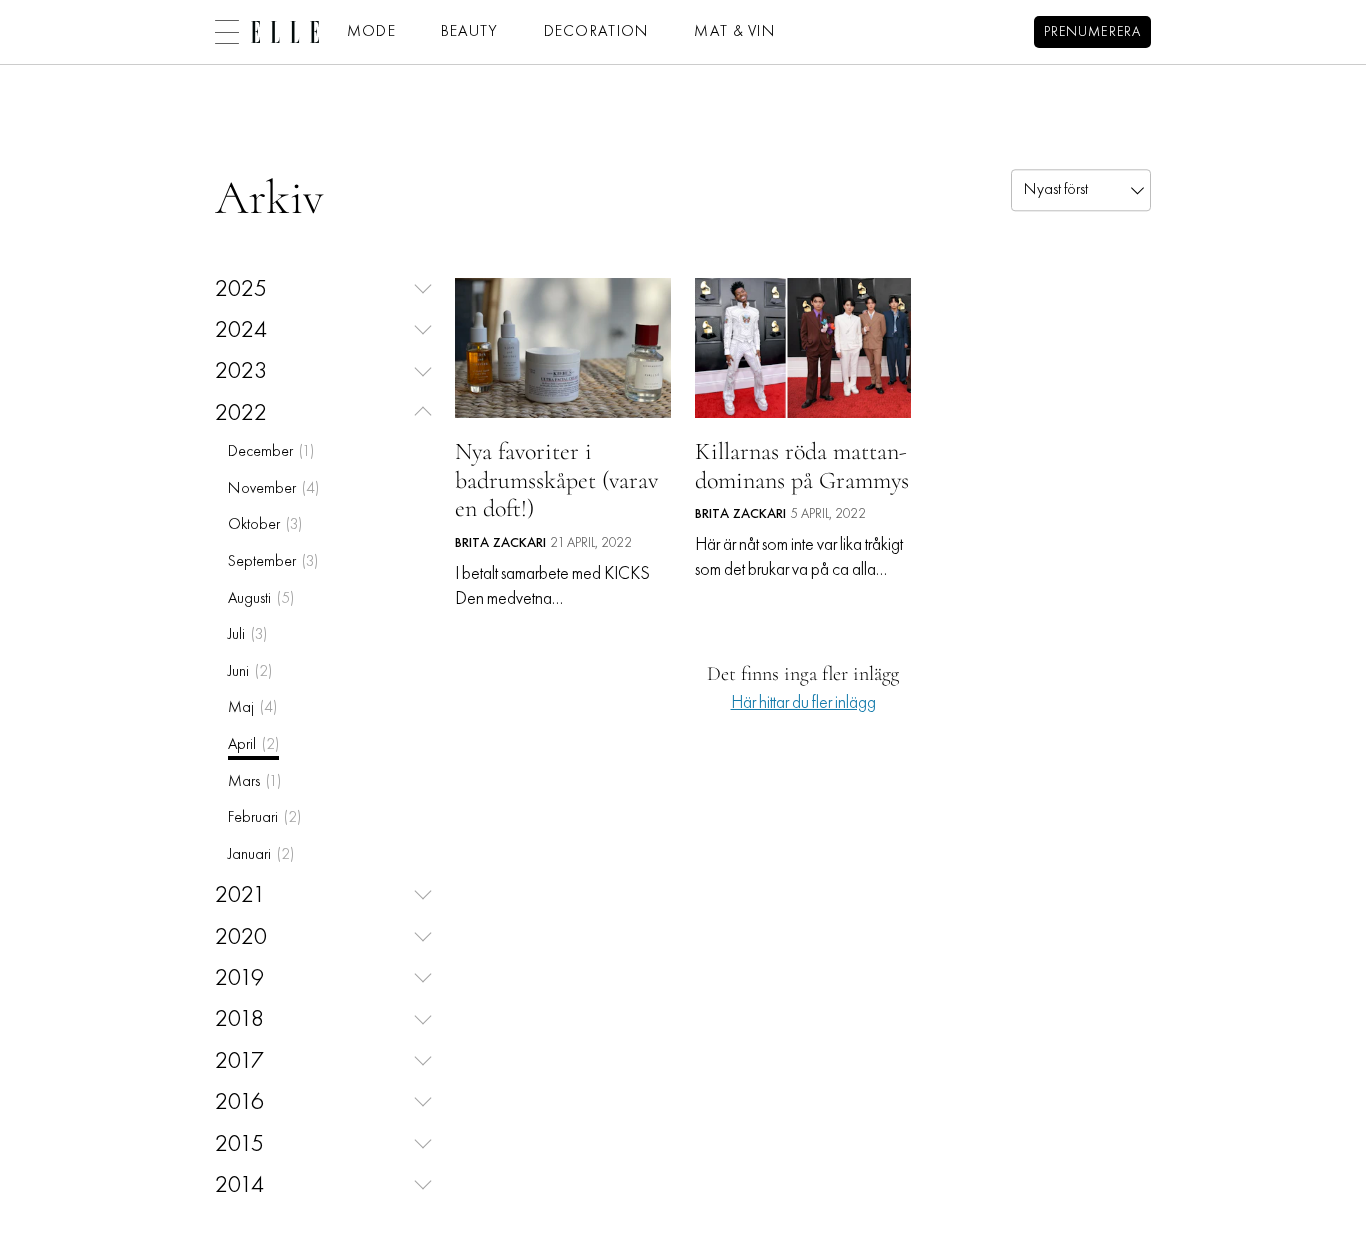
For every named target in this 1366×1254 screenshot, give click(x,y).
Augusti (261, 599)
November (273, 489)
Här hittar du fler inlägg (803, 703)
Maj (252, 708)
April (253, 745)
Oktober (265, 525)
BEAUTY (470, 32)
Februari (264, 818)
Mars (254, 782)
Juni (250, 672)
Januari (261, 855)
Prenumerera (1092, 32)
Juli (247, 635)
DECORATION (597, 32)
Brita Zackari (500, 543)
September (273, 562)
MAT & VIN (735, 32)
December (271, 452)
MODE (371, 32)
